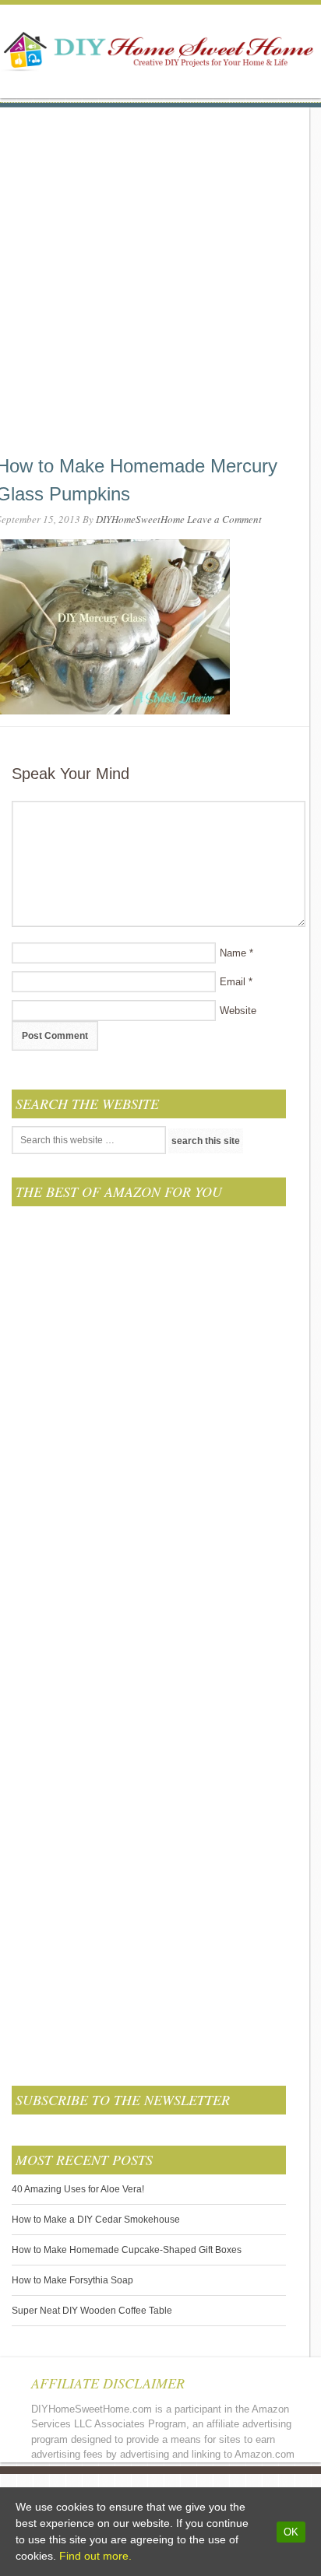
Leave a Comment (224, 519)
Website (238, 1011)
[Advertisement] (160, 268)
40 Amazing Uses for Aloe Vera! (78, 2189)
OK (291, 2532)
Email (233, 982)
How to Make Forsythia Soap (72, 2280)
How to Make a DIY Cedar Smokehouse (96, 2220)
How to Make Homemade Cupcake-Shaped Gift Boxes (127, 2250)
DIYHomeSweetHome (140, 519)
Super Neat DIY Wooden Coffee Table (92, 2311)
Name (233, 953)
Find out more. (95, 2556)
